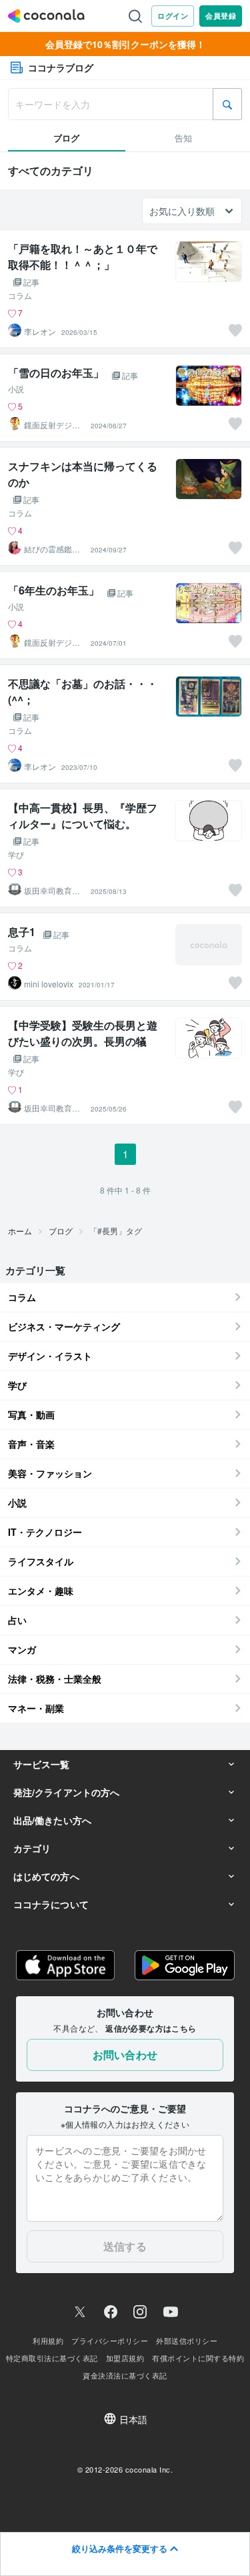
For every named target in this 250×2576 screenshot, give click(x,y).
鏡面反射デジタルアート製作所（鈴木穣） (52, 425)
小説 (16, 389)
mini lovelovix (49, 984)
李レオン (40, 332)
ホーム (20, 1231)
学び (16, 855)
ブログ (61, 1231)
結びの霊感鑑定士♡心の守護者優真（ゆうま (52, 549)
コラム (20, 296)
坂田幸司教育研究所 (52, 891)
